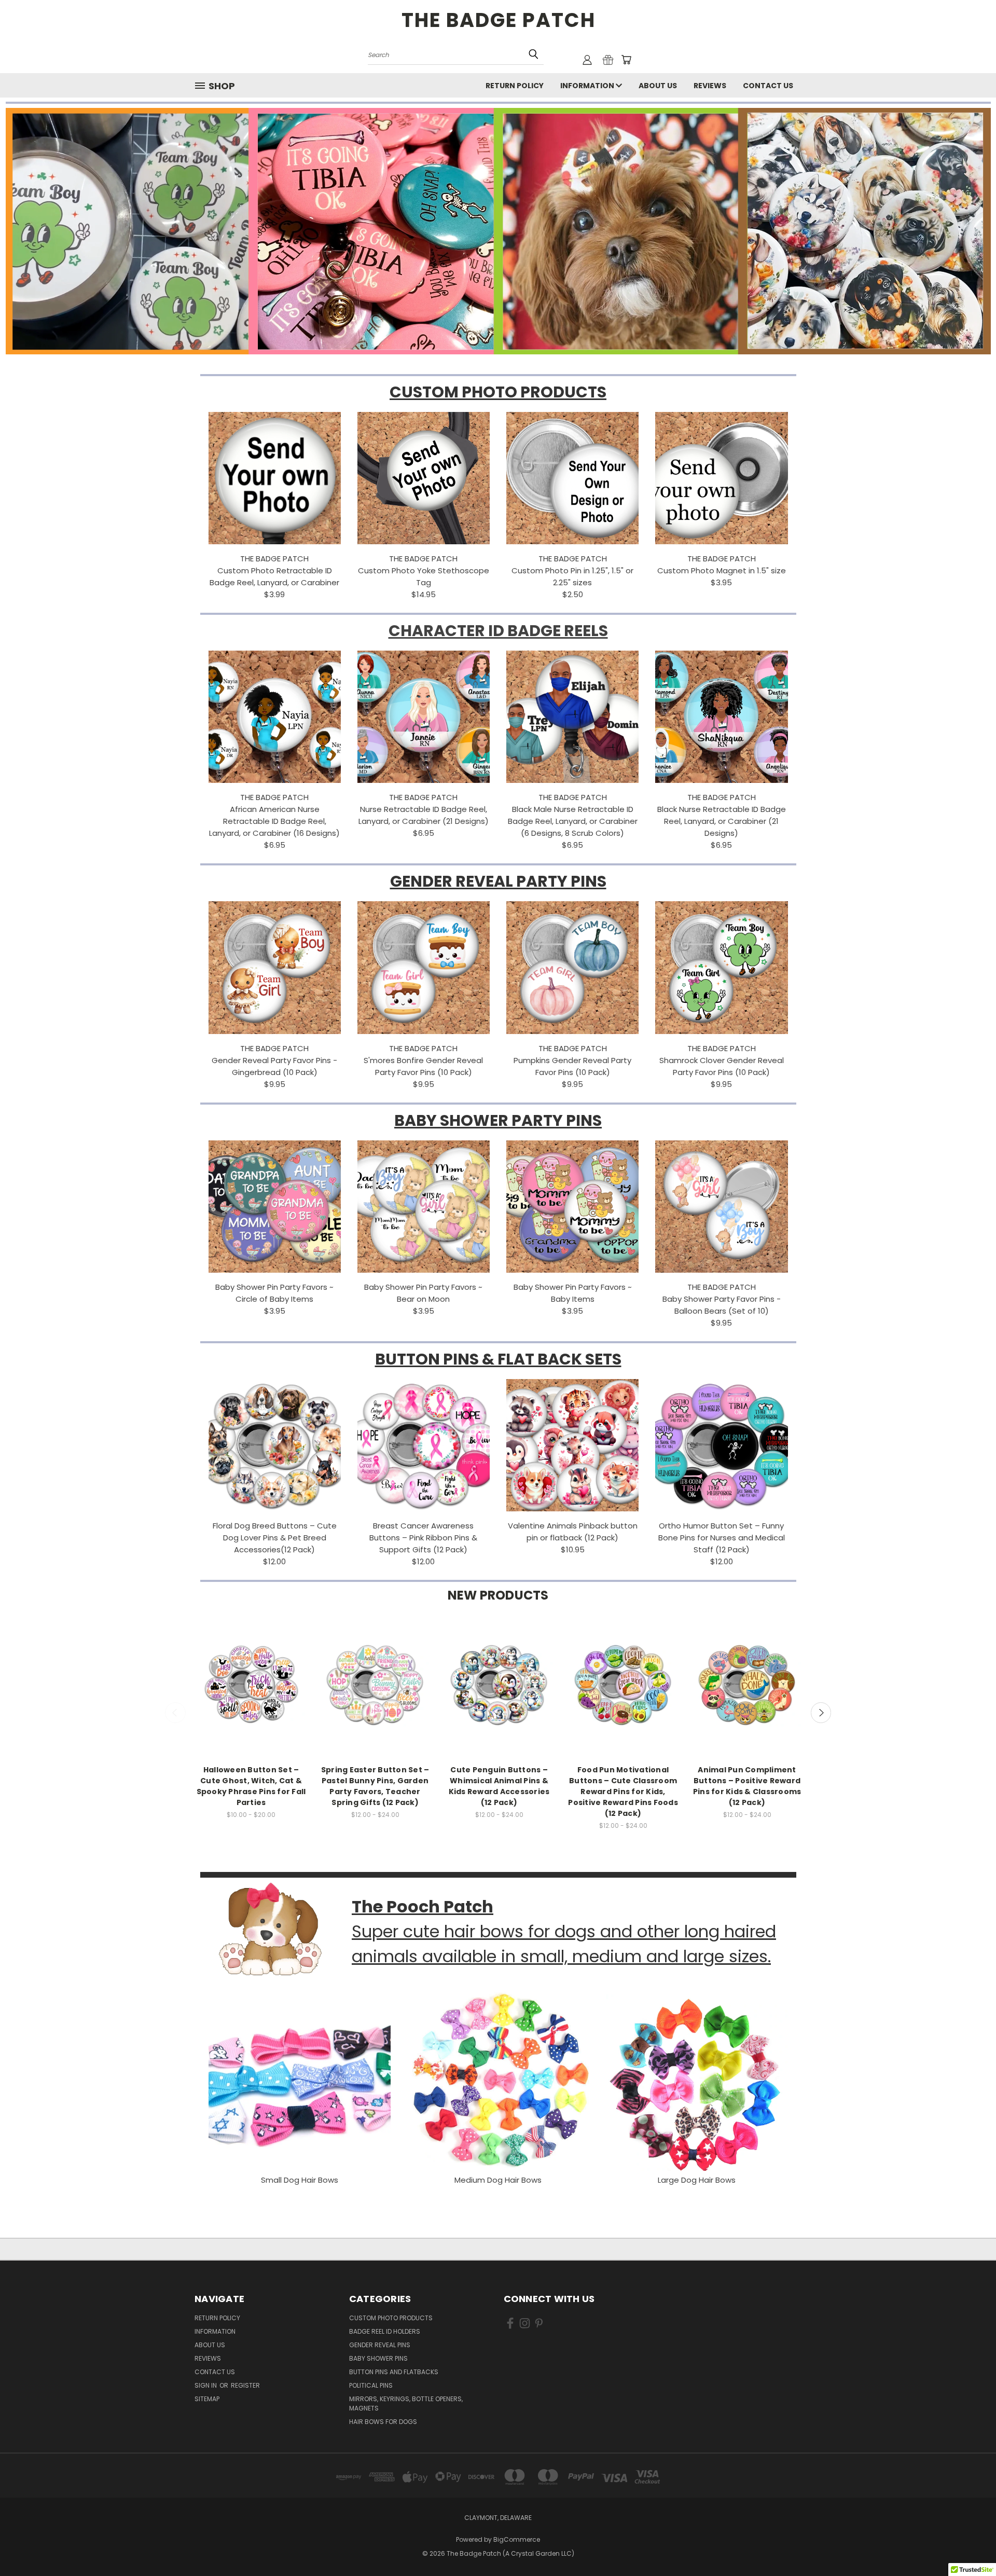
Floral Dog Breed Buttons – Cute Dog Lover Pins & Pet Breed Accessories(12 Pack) (275, 1538)
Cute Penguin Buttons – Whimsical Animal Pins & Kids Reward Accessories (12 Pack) (499, 1786)
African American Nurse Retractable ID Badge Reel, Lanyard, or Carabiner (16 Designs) (274, 821)
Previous (175, 1713)
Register (245, 2385)
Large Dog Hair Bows (697, 2180)
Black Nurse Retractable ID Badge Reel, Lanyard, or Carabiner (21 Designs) (722, 821)
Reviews (710, 86)
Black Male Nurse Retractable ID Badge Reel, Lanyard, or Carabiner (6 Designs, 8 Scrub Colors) (573, 821)
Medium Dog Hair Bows (498, 2180)
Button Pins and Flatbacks (394, 2372)
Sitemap (207, 2399)
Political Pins (371, 2385)
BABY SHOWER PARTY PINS (498, 1120)
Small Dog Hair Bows (300, 2180)
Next (821, 1713)
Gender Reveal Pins (380, 2345)
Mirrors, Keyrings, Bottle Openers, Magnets (406, 2403)
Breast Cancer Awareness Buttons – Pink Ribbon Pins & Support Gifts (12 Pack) (423, 1538)
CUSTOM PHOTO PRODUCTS (498, 392)
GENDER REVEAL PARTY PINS (498, 881)
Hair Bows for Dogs (383, 2422)
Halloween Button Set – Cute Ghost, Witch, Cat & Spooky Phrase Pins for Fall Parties (251, 1786)
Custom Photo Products (391, 2318)
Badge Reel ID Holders (385, 2331)
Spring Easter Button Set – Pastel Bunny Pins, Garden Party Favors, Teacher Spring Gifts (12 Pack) (375, 1786)
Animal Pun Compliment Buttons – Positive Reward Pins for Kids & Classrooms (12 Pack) (747, 1786)
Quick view (251, 1675)
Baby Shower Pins (378, 2358)
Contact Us (768, 86)
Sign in (206, 2385)
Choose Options (251, 1694)
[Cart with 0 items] (626, 60)
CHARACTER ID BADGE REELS (498, 631)
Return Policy (515, 86)
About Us (658, 86)
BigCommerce (517, 2539)
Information (588, 86)
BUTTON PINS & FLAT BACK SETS (498, 1359)
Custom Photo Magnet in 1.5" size (722, 570)
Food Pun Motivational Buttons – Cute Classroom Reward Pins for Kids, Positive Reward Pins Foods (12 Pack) (623, 1792)
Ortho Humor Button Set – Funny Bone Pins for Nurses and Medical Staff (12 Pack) (722, 1538)
